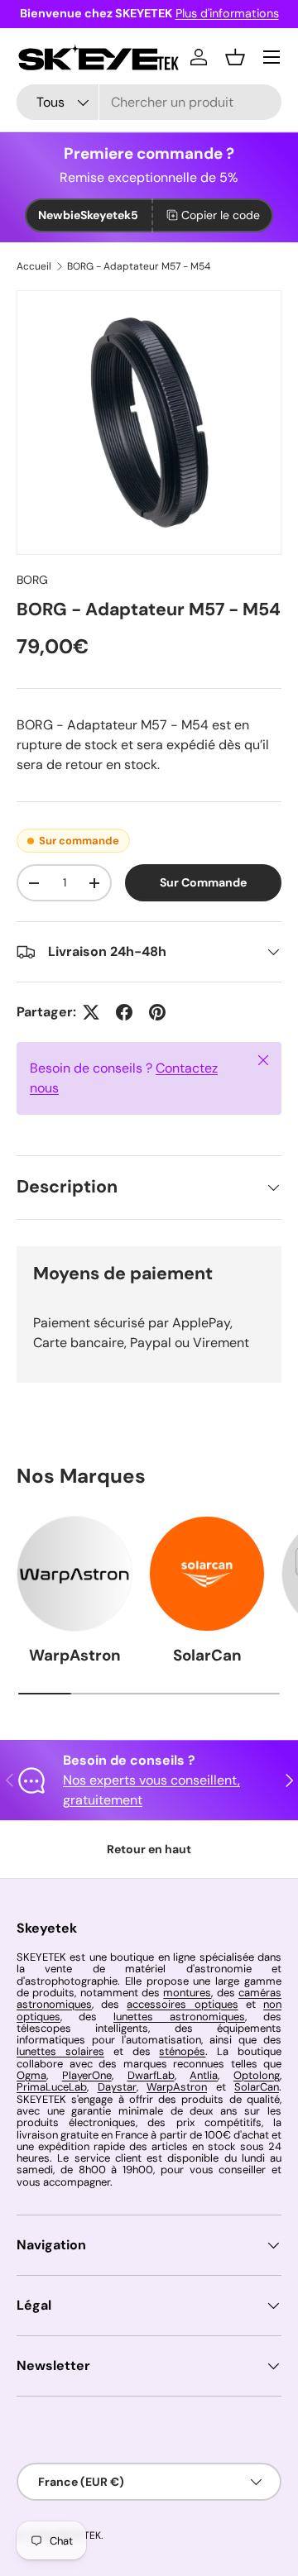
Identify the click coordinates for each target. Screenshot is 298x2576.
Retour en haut (149, 1849)
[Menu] (272, 57)
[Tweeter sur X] (91, 1012)
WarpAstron (75, 1655)
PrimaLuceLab (52, 2087)
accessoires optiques (182, 2004)
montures (187, 1993)
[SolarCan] (207, 1574)
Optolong (257, 2075)
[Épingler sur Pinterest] (157, 1012)
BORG (32, 580)
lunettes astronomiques (179, 2017)
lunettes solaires (60, 2051)
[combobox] (149, 102)
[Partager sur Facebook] (124, 1012)
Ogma (31, 2075)
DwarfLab (151, 2075)
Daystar (117, 2087)
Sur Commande (203, 882)
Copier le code (221, 215)
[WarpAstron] (74, 1574)
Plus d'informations (227, 13)
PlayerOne (87, 2075)
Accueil (34, 266)
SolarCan (207, 1655)
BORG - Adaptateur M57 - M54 (139, 266)
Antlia (204, 2075)
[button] (235, 57)
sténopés (182, 2051)
